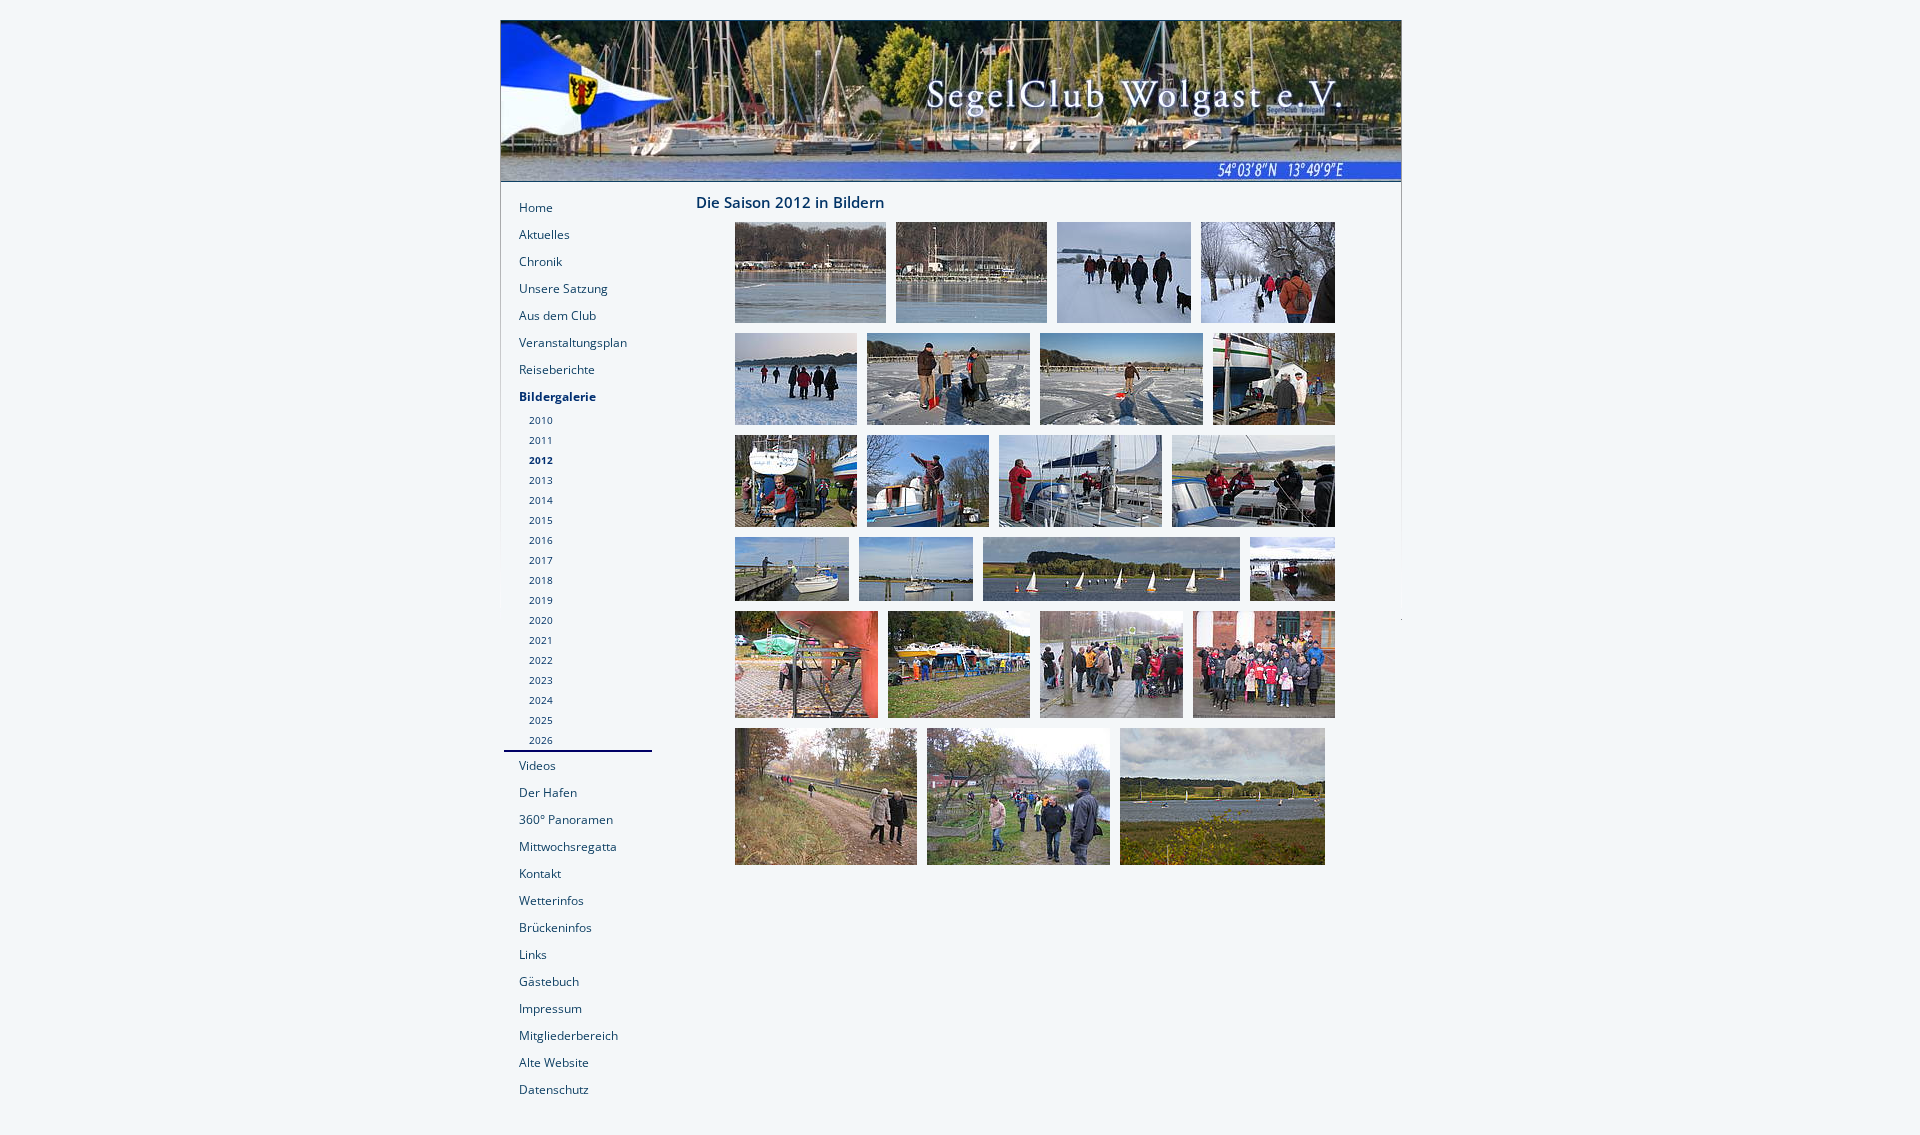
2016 (541, 540)
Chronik (540, 261)
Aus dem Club (557, 315)
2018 (541, 580)
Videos (537, 765)
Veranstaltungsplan (573, 342)
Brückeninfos (555, 927)
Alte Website (554, 1062)
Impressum (550, 1008)
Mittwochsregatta (568, 846)
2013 (541, 480)
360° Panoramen (566, 819)
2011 (541, 440)
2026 (541, 740)
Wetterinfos (551, 900)
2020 (541, 620)
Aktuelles (544, 234)
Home (536, 207)
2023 (541, 680)
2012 (541, 460)
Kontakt (540, 873)
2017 (541, 560)
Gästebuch (549, 981)
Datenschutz (554, 1089)
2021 (541, 640)
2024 (541, 700)
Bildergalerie (557, 396)
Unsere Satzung (563, 288)
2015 (541, 520)
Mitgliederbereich (568, 1035)
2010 (541, 420)
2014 (541, 500)
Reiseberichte (557, 369)
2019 (541, 600)
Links (533, 954)
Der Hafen (548, 792)
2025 (541, 720)
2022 (541, 660)
